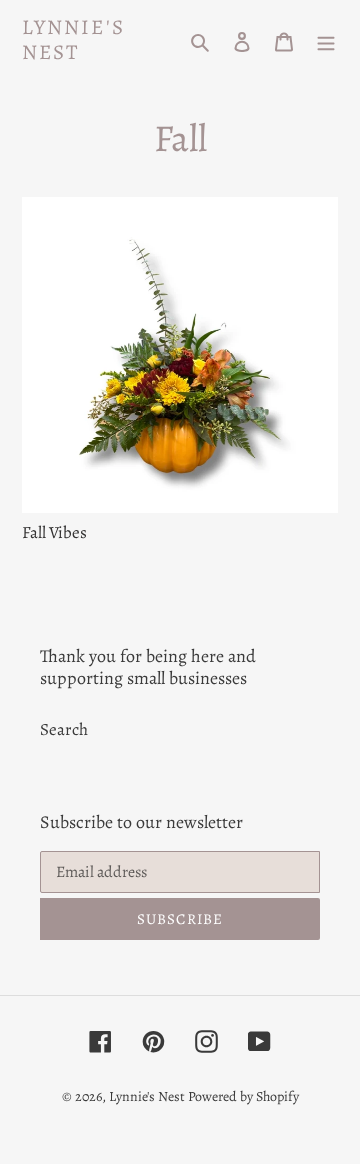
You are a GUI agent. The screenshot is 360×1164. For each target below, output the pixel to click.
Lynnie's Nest (73, 40)
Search (64, 729)
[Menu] (326, 40)
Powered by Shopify (243, 1096)
